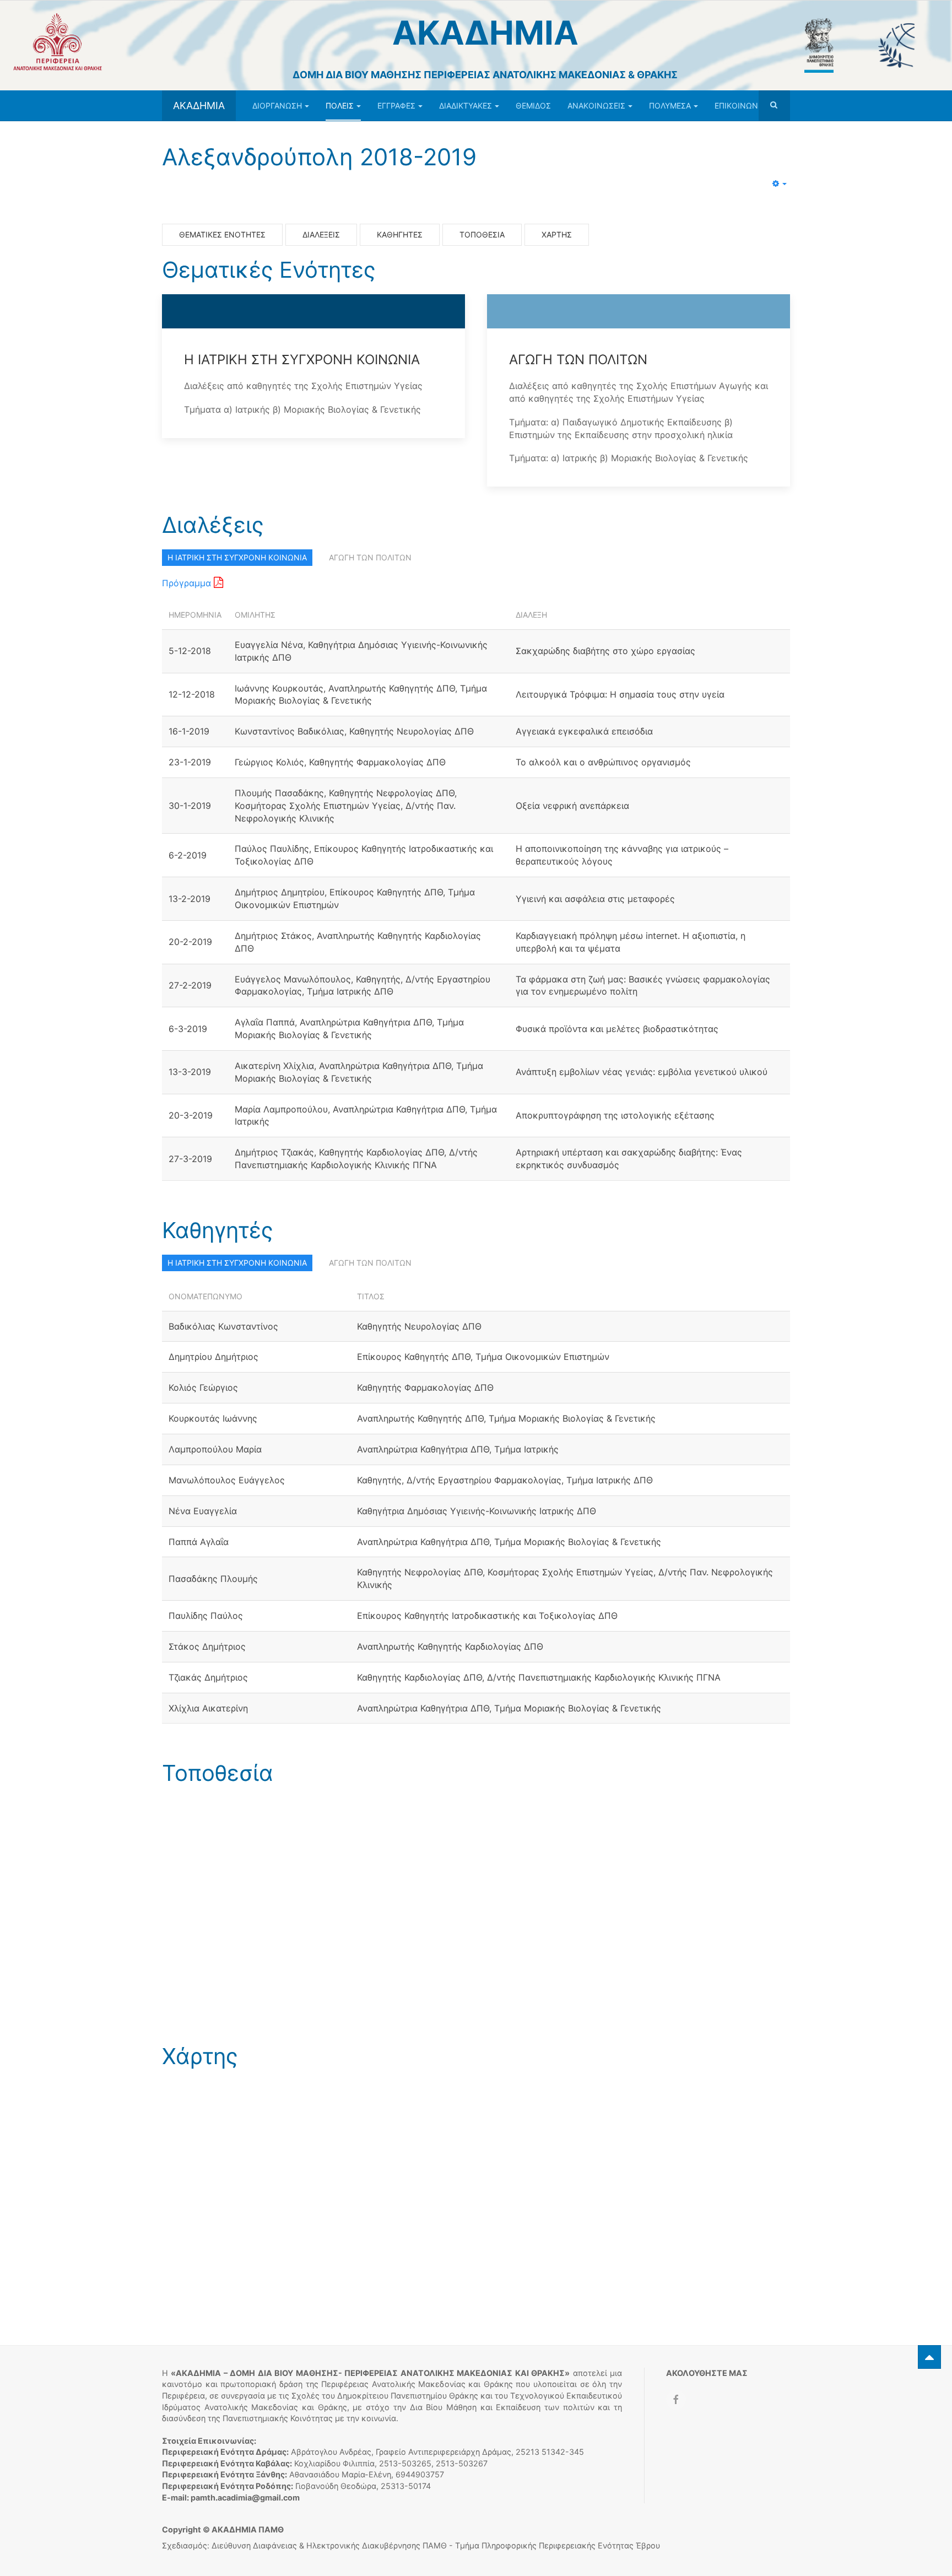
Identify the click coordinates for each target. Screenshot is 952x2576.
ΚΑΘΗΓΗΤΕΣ (400, 234)
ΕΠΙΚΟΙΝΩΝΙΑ (740, 106)
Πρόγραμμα (188, 583)
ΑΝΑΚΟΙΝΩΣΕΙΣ (596, 106)
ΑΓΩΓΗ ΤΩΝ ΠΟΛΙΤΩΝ (370, 557)
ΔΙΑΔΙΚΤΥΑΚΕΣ (466, 106)
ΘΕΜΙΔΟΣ (533, 106)
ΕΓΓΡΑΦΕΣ (396, 106)
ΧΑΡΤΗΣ (557, 234)
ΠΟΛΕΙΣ (340, 106)
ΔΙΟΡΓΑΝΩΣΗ (277, 106)
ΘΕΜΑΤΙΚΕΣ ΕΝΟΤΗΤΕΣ (222, 234)
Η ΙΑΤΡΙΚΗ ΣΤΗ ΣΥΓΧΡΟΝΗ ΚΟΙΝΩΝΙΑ (237, 557)
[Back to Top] (929, 2357)
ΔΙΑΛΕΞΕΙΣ (321, 234)
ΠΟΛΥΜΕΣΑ (670, 106)
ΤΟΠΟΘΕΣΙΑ (482, 234)
